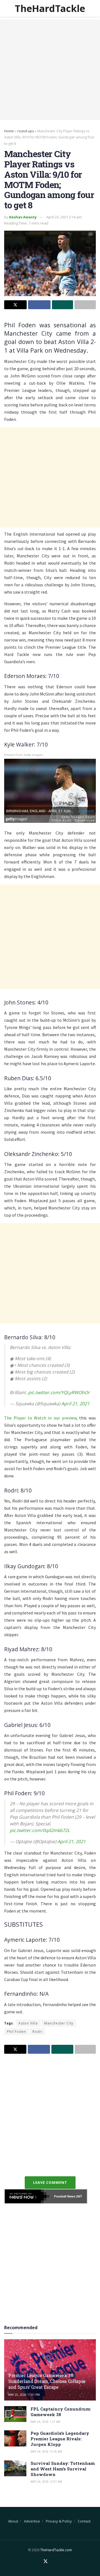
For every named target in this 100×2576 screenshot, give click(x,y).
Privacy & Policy (59, 2521)
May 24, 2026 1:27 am (45, 2422)
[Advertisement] (50, 70)
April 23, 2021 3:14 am (64, 217)
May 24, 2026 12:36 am (46, 2451)
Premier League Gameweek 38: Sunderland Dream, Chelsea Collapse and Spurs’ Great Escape (47, 2381)
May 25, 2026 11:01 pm (24, 2395)
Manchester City (59, 2023)
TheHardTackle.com (56, 2550)
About (13, 2521)
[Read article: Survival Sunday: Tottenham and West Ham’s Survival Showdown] (15, 2468)
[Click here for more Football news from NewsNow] (27, 2196)
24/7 (79, 2196)
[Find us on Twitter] (46, 2562)
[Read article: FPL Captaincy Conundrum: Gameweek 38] (15, 2414)
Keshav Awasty (23, 217)
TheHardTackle (50, 8)
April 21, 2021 (75, 1404)
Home (9, 131)
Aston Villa (28, 2023)
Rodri (37, 2032)
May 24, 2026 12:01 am (46, 2482)
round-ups (26, 131)
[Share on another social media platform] (85, 305)
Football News (65, 2196)
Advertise (32, 2521)
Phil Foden (17, 2032)
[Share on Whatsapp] (63, 305)
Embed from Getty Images (24, 755)
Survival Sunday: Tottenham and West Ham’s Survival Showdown (63, 2469)
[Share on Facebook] (39, 305)
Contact (84, 2521)
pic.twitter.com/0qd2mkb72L (40, 1830)
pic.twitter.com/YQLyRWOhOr (59, 1392)
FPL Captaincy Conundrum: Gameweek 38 (61, 2412)
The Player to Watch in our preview (40, 1418)
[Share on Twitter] (15, 305)
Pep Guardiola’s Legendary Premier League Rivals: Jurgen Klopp (60, 2439)
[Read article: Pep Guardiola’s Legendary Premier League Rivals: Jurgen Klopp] (15, 2438)
